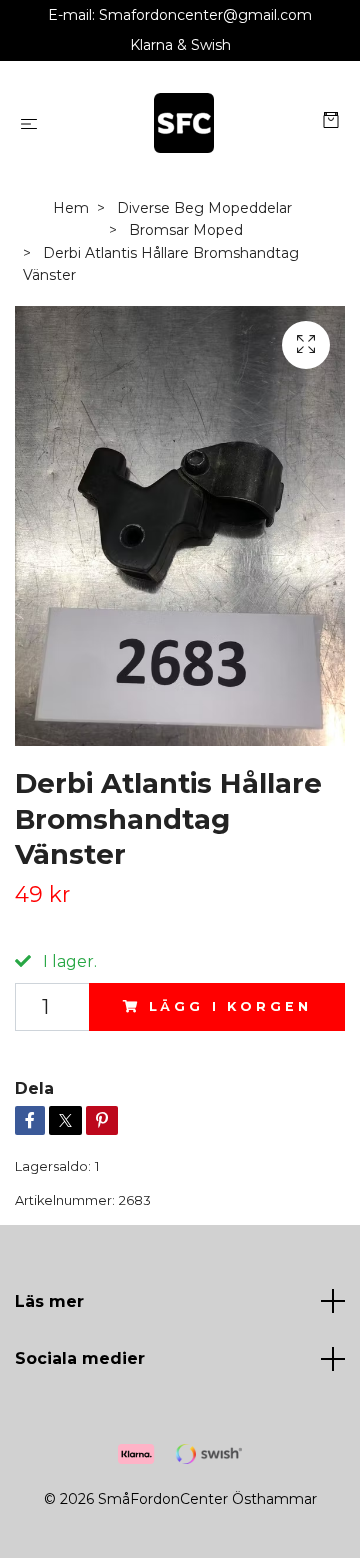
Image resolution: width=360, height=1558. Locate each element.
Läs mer (49, 1301)
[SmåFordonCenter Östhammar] (184, 123)
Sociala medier (80, 1358)
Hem (71, 208)
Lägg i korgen (230, 1006)
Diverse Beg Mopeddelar (204, 208)
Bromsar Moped (186, 230)
